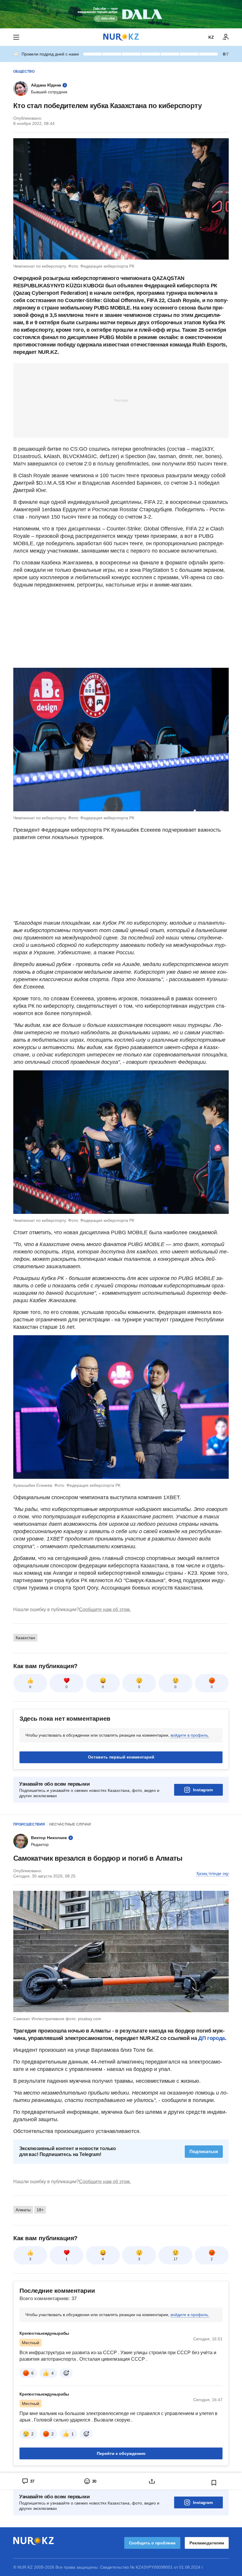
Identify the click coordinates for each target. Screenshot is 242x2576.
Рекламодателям (207, 2543)
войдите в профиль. (190, 1735)
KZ (211, 37)
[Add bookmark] (214, 2483)
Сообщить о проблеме (152, 2543)
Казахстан (25, 1638)
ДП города (212, 2038)
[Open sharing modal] (152, 2481)
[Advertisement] (121, 400)
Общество (24, 71)
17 (176, 2259)
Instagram (203, 1790)
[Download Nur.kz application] (121, 14)
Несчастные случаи (70, 1824)
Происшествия (29, 1824)
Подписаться (204, 2151)
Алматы (23, 2210)
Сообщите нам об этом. (105, 1609)
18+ (40, 2210)
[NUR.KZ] (121, 37)
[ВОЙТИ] (226, 37)
